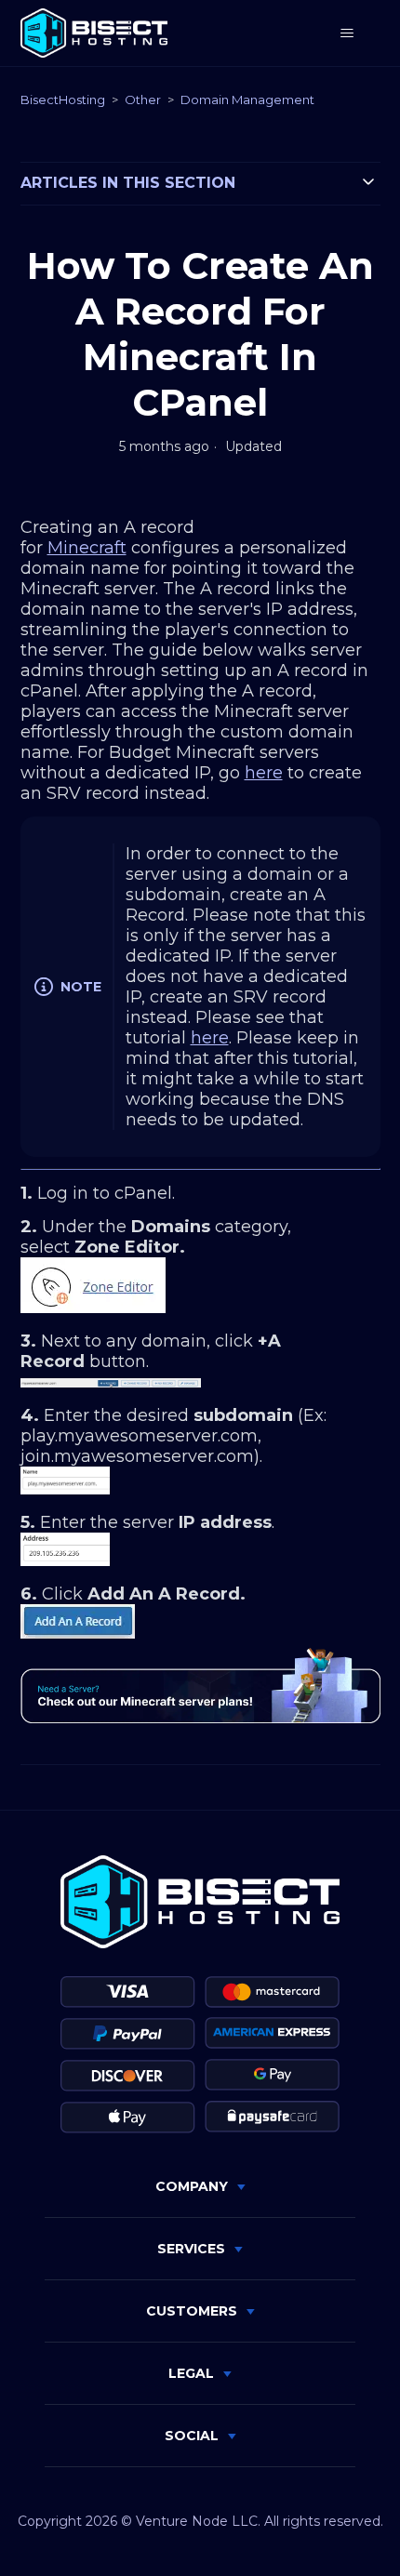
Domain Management (247, 100)
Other (143, 100)
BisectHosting (63, 100)
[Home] (94, 33)
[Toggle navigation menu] (347, 33)
